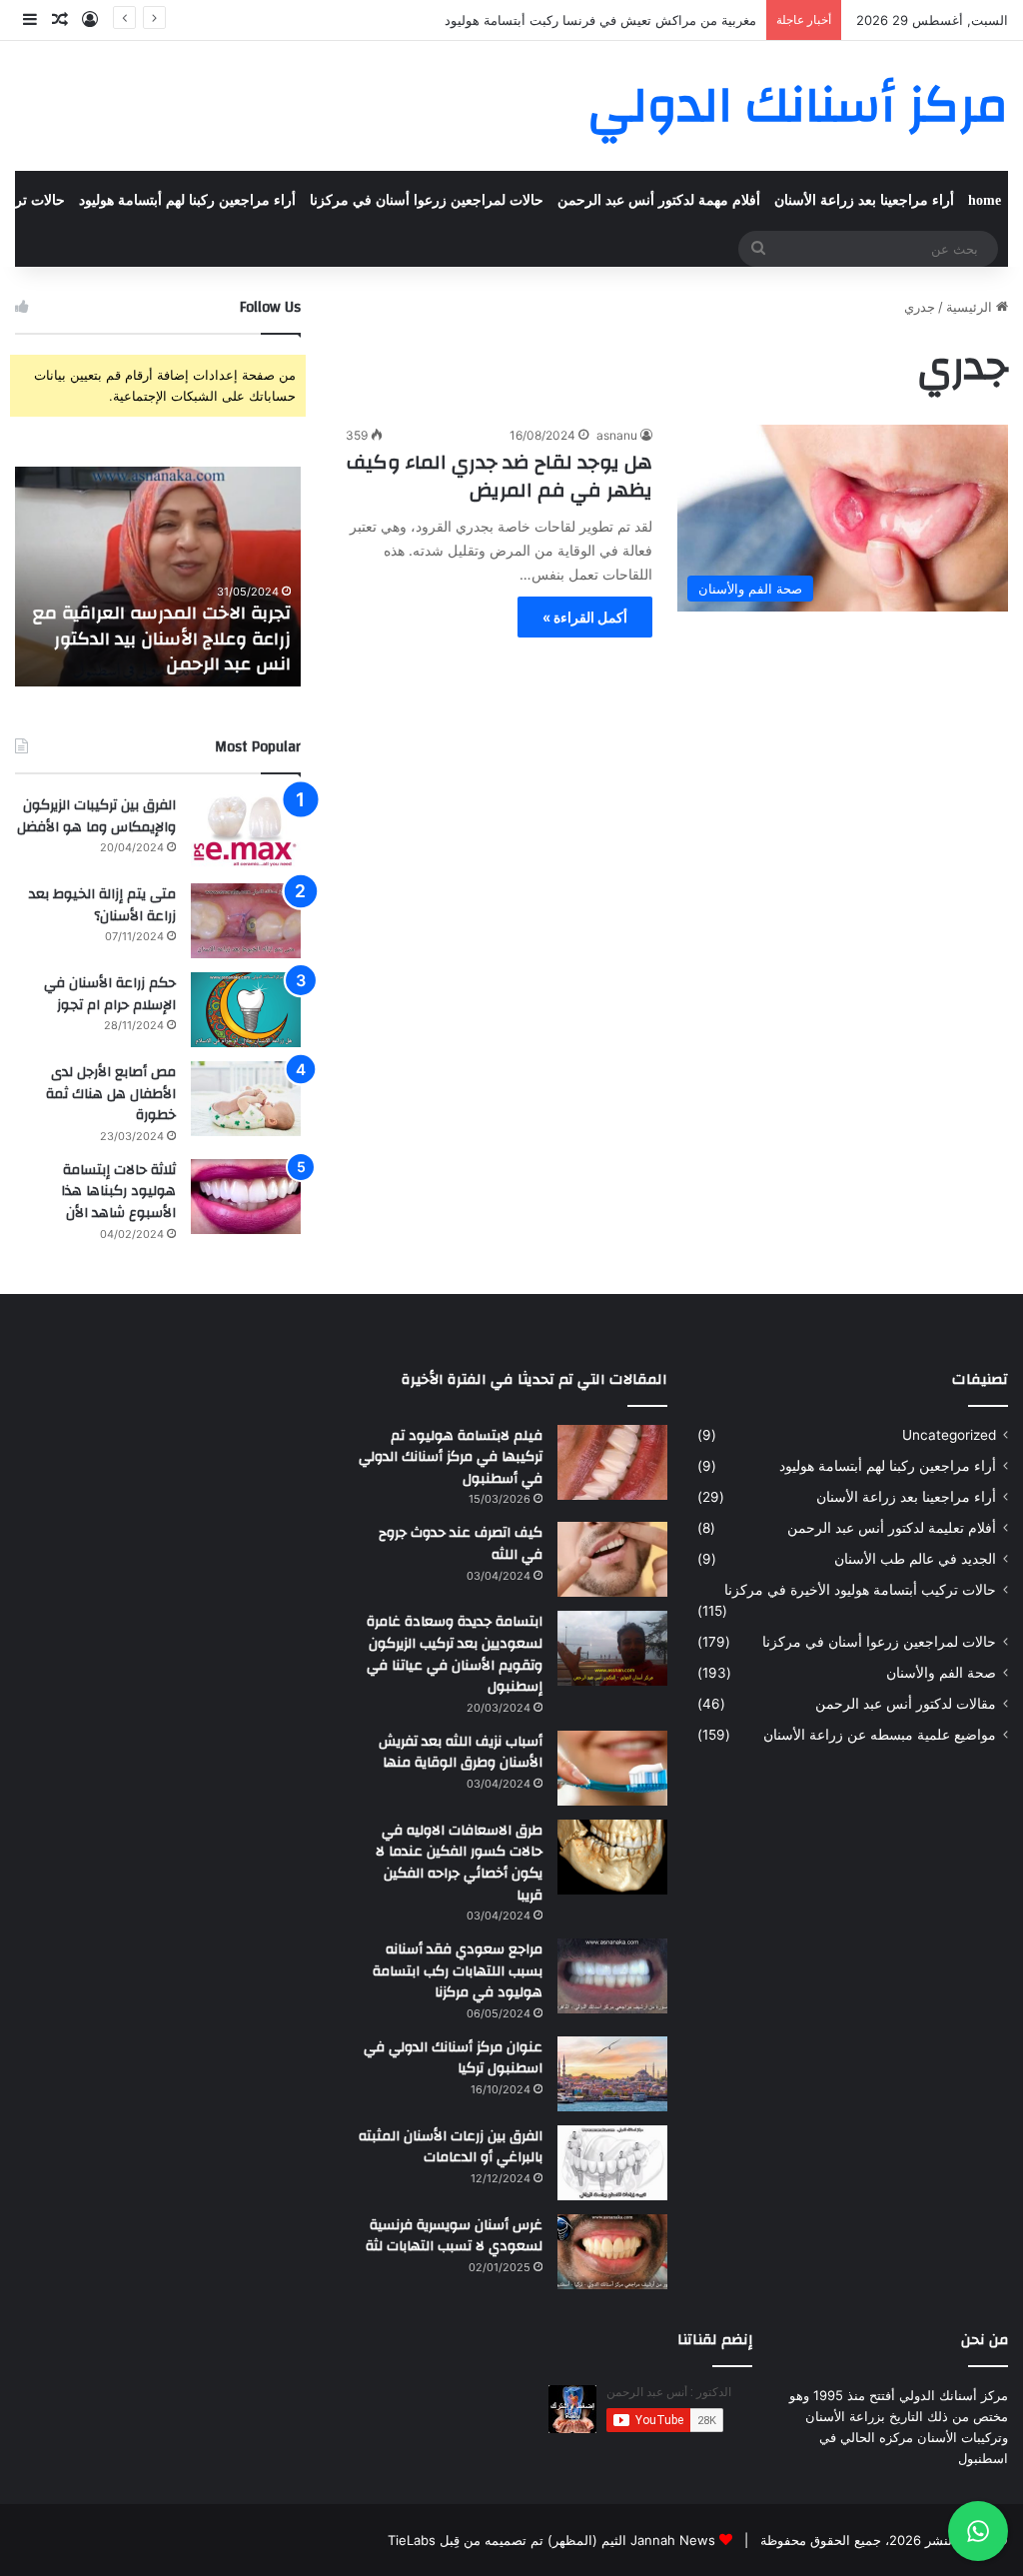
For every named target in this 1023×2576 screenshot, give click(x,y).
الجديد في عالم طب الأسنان (915, 1559)
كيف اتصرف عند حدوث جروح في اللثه (461, 1544)
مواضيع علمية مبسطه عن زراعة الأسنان (880, 1735)
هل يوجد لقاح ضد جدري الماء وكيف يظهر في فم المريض (500, 476)
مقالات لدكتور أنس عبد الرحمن (906, 1704)
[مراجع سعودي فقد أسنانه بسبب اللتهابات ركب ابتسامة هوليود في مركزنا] (612, 1976)
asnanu (617, 435)
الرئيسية (971, 307)
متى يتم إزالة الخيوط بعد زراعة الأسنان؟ (102, 905)
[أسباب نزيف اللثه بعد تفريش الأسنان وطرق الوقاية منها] (612, 1768)
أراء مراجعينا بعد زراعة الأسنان (864, 200)
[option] (157, 577)
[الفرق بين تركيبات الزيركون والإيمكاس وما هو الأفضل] (246, 832)
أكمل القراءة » (585, 617)
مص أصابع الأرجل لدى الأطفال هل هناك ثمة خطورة (111, 1094)
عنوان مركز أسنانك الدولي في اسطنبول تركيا (453, 2058)
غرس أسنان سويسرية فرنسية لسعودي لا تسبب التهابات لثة (454, 2236)
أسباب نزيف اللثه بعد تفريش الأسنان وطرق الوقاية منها (461, 1753)
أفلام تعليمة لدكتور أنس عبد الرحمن (892, 1528)
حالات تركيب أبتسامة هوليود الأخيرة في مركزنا (860, 1590)
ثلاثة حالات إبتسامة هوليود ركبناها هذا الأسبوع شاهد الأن (118, 1192)
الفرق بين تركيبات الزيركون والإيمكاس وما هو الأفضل (96, 816)
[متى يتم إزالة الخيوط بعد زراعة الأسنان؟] (246, 921)
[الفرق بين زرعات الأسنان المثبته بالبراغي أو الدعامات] (612, 2163)
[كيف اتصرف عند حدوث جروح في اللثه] (612, 1559)
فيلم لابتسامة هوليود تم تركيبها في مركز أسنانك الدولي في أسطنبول (451, 1457)
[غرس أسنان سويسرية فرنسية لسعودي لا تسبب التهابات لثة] (612, 2252)
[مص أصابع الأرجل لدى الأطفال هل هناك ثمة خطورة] (246, 1099)
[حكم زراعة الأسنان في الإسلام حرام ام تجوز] (246, 1010)
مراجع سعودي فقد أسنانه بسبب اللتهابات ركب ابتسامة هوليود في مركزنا (458, 1971)
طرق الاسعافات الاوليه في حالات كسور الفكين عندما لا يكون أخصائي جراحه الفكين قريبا (459, 1863)
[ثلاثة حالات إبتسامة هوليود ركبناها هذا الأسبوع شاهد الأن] (246, 1197)
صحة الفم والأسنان (941, 1673)
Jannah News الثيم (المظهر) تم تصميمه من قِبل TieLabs (551, 2540)
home (985, 200)
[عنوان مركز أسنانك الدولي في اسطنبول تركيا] (612, 2074)
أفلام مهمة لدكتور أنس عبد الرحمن (659, 200)
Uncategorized (949, 1435)
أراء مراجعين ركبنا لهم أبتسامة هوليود (187, 200)
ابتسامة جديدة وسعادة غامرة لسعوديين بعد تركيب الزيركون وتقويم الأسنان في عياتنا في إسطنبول (455, 1654)
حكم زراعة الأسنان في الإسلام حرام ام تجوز (110, 994)
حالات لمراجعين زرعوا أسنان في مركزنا (427, 200)
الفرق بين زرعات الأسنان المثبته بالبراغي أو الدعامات (451, 2147)
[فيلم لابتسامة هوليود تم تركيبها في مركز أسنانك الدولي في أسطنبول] (612, 1462)
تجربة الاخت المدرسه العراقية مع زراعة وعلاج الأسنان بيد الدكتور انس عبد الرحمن (162, 638)
